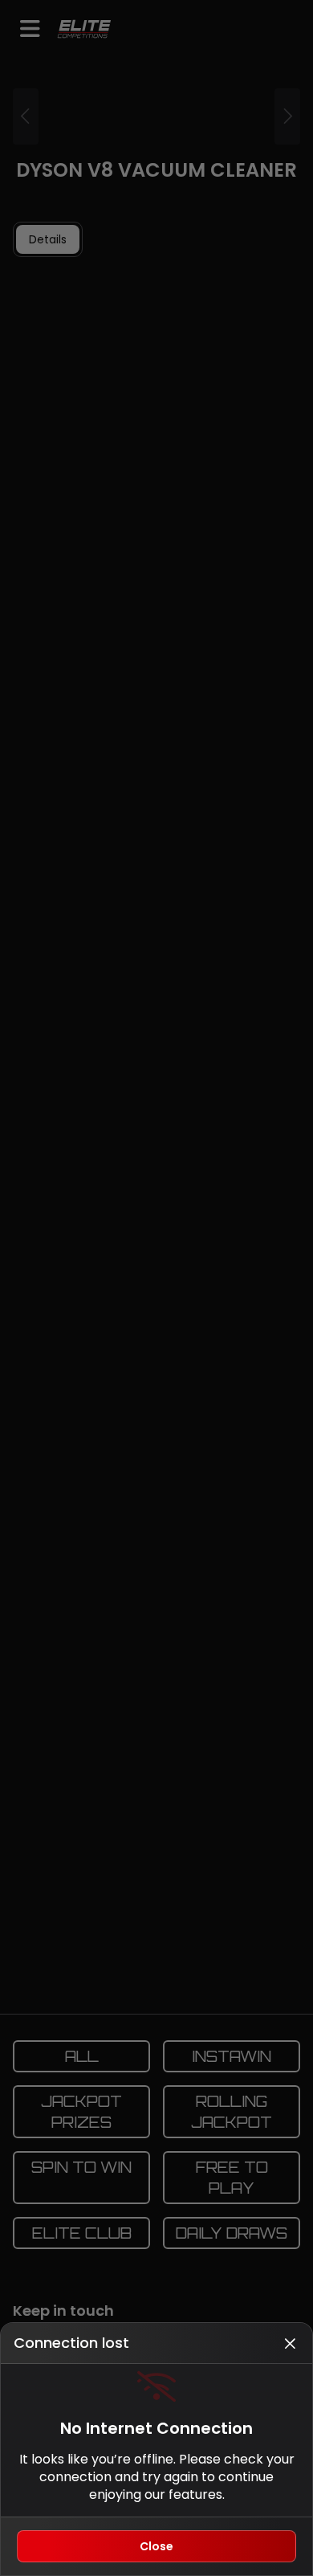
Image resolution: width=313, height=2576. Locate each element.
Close (156, 2546)
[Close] (290, 2343)
